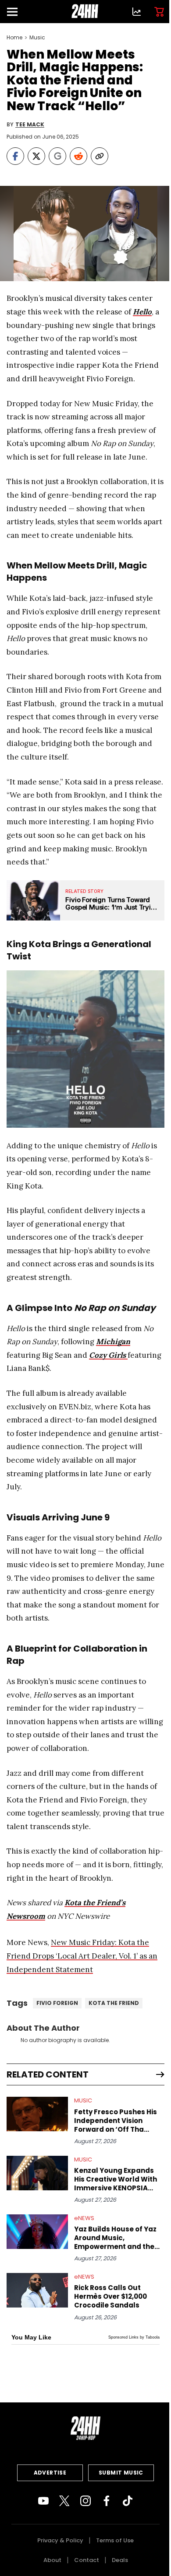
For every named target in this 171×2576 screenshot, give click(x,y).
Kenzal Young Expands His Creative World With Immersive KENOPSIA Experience (116, 2179)
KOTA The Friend (114, 2003)
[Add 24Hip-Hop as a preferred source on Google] (57, 156)
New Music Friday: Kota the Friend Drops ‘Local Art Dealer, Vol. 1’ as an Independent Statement (82, 1956)
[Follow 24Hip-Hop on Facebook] (107, 2501)
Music (37, 38)
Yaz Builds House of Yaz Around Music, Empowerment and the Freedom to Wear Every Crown (115, 2238)
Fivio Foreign (57, 2003)
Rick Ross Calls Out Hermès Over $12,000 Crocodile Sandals (110, 2297)
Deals (120, 2560)
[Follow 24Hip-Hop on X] (64, 2501)
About (52, 2560)
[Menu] (16, 12)
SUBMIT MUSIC (121, 2473)
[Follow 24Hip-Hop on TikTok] (128, 2501)
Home (14, 38)
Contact (87, 2560)
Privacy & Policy (60, 2540)
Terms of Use (115, 2540)
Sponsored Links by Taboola (134, 2337)
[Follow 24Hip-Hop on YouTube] (43, 2501)
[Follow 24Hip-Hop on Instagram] (85, 2501)
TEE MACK (30, 125)
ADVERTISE (50, 2473)
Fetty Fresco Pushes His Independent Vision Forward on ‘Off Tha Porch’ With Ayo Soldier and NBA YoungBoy (116, 2121)
